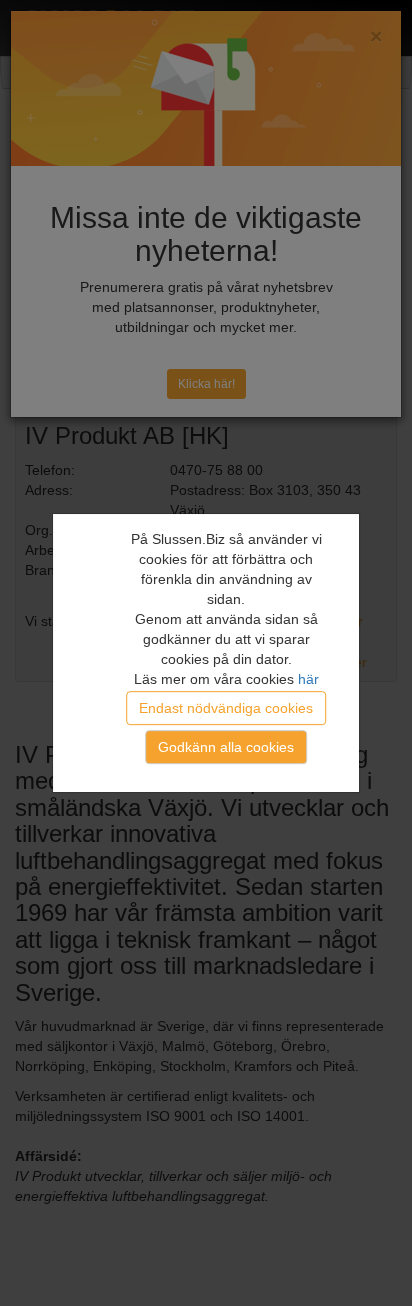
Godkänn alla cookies (226, 747)
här (308, 679)
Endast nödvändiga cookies (226, 708)
